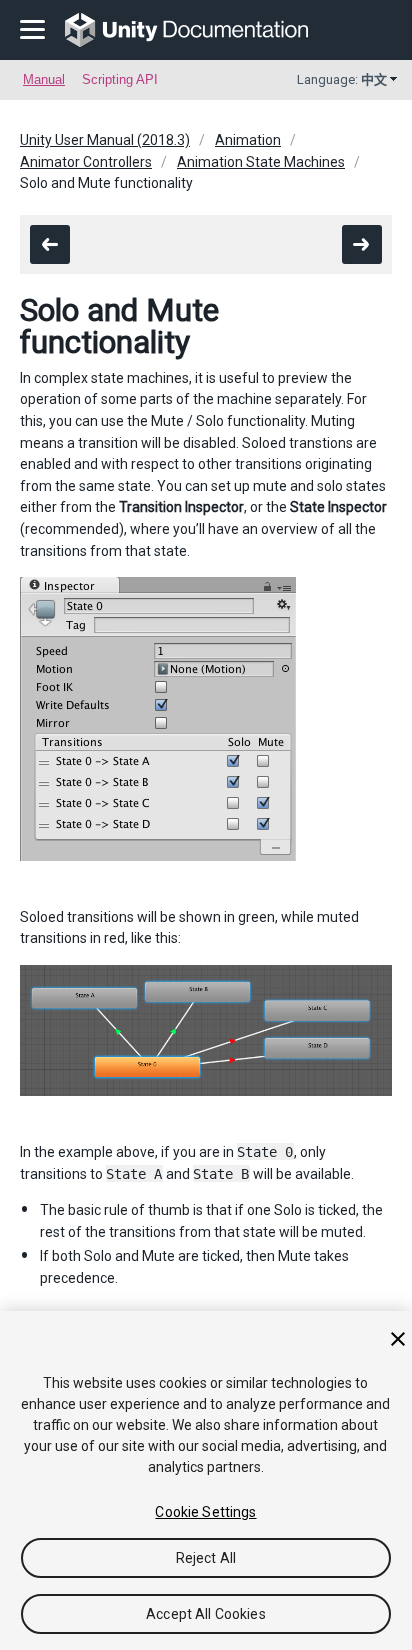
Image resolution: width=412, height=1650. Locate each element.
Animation (248, 140)
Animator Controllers (86, 162)
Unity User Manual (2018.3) (105, 140)
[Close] (398, 1339)
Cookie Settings (205, 1512)
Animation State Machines (261, 162)
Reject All (206, 1558)
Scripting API (120, 79)
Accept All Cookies (206, 1614)
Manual (44, 79)
